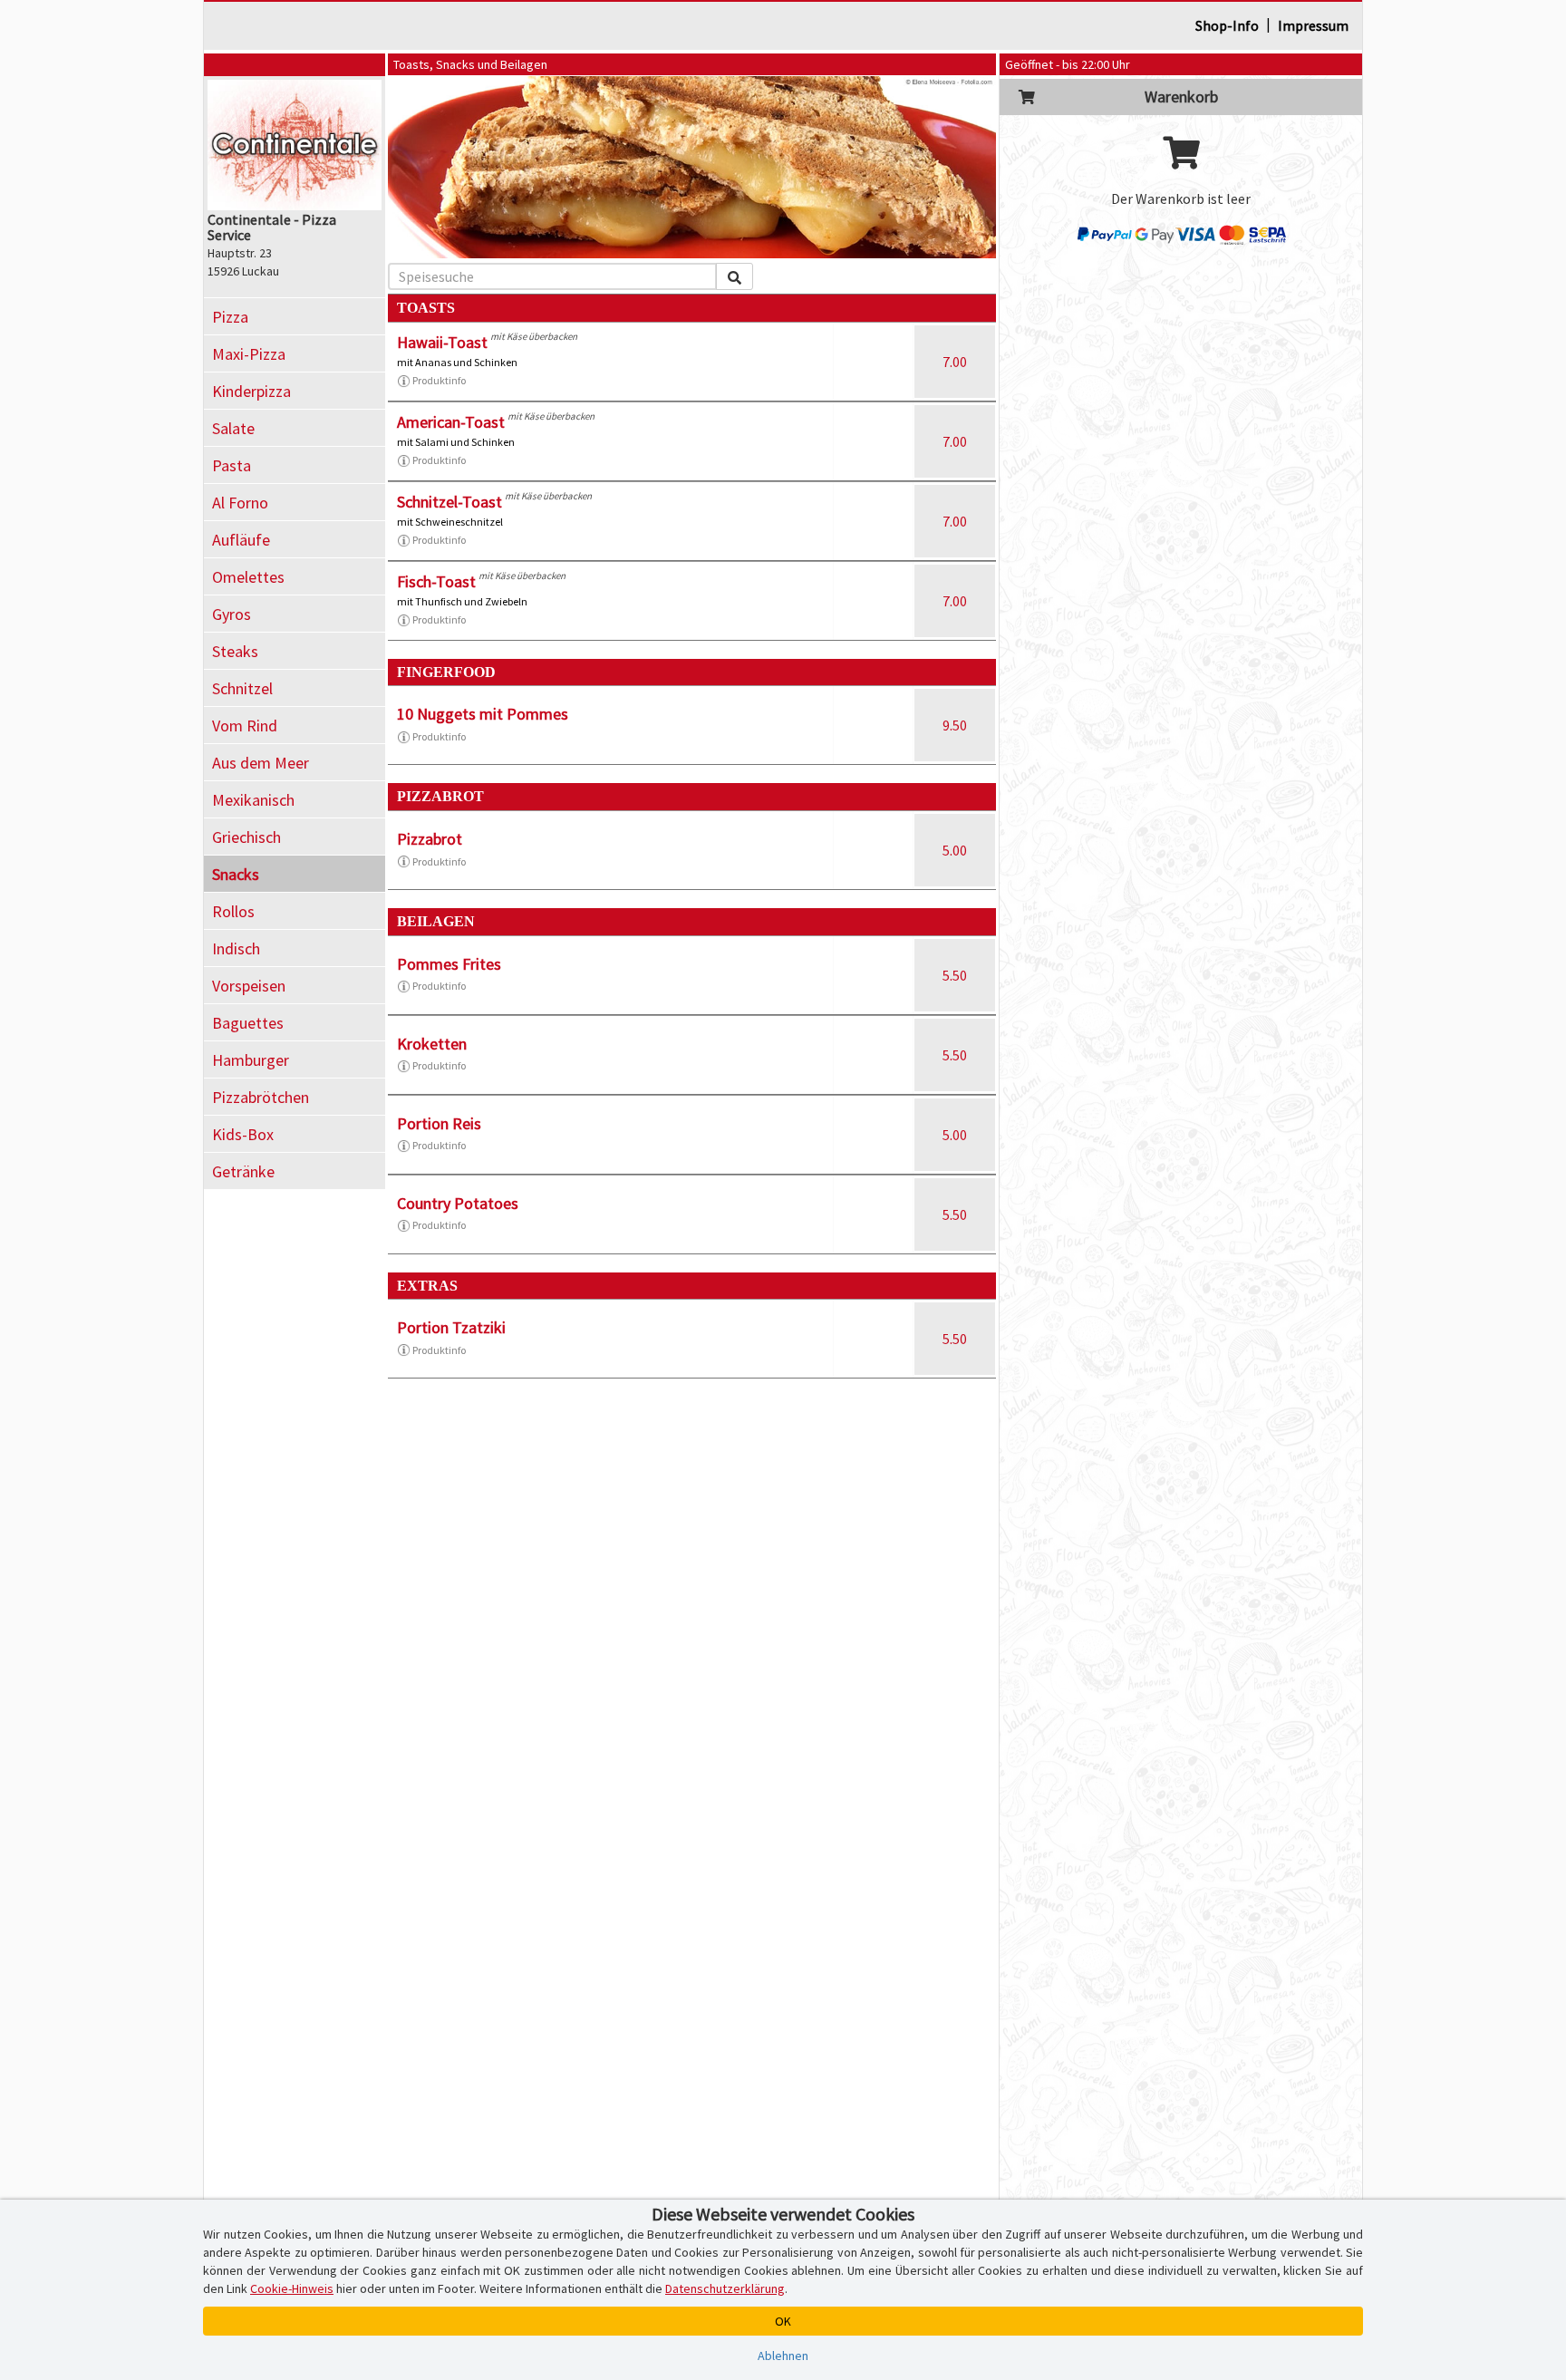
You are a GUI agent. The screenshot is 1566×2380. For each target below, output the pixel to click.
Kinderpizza (251, 391)
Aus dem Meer (261, 763)
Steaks (235, 651)
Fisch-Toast (436, 581)
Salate (233, 428)
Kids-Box (243, 1134)
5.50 (955, 975)
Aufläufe (241, 540)
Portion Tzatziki (451, 1327)
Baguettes (248, 1023)
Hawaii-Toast (442, 342)
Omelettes (248, 577)
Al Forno (240, 503)
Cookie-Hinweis (292, 2288)
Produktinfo (439, 380)
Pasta (232, 465)
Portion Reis (439, 1123)
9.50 (955, 725)
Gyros (232, 614)
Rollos (233, 911)
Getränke (243, 1171)
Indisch (236, 948)
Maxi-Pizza (249, 354)
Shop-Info (1227, 25)
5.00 (955, 850)
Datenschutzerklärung (725, 2288)
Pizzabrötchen (261, 1097)
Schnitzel (242, 688)
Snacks (236, 874)
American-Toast (451, 422)
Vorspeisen (249, 986)
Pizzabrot (430, 839)
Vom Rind (245, 726)
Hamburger (251, 1060)
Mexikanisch (253, 800)
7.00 (955, 362)
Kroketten (432, 1044)
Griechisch (246, 837)
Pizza (230, 317)
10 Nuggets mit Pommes (483, 714)
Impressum (1313, 25)
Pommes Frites (449, 964)
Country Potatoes (458, 1203)
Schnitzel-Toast (449, 502)
